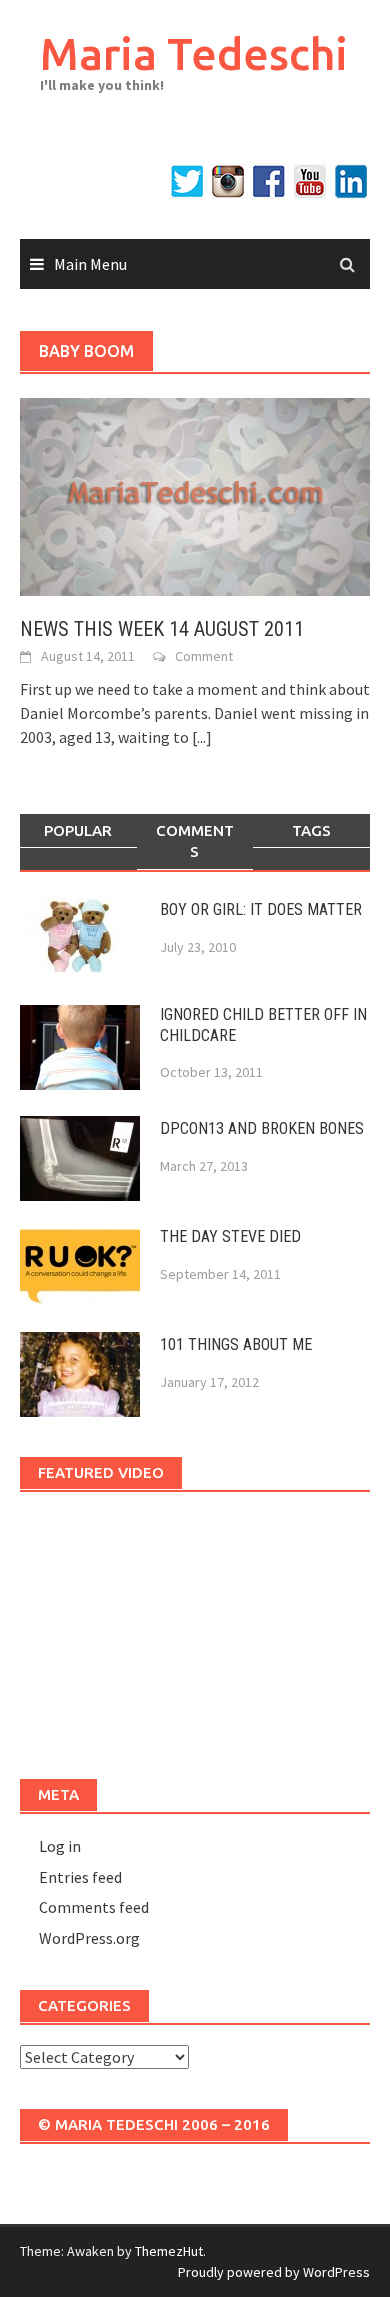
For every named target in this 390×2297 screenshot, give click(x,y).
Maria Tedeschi (194, 53)
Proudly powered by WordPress (274, 2272)
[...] (202, 737)
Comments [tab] (195, 841)
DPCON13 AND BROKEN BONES (262, 1128)
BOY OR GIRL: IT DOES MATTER (261, 909)
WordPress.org (89, 1938)
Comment (204, 656)
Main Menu (90, 264)
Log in (60, 1846)
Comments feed (94, 1907)
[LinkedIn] (351, 181)
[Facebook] (269, 181)
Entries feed (80, 1877)
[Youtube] (310, 181)
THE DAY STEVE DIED (230, 1236)
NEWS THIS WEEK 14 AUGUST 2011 (162, 629)
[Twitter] (187, 181)
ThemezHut (169, 2251)
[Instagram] (228, 181)
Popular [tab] (78, 830)
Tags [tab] (311, 830)
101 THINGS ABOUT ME (236, 1344)
